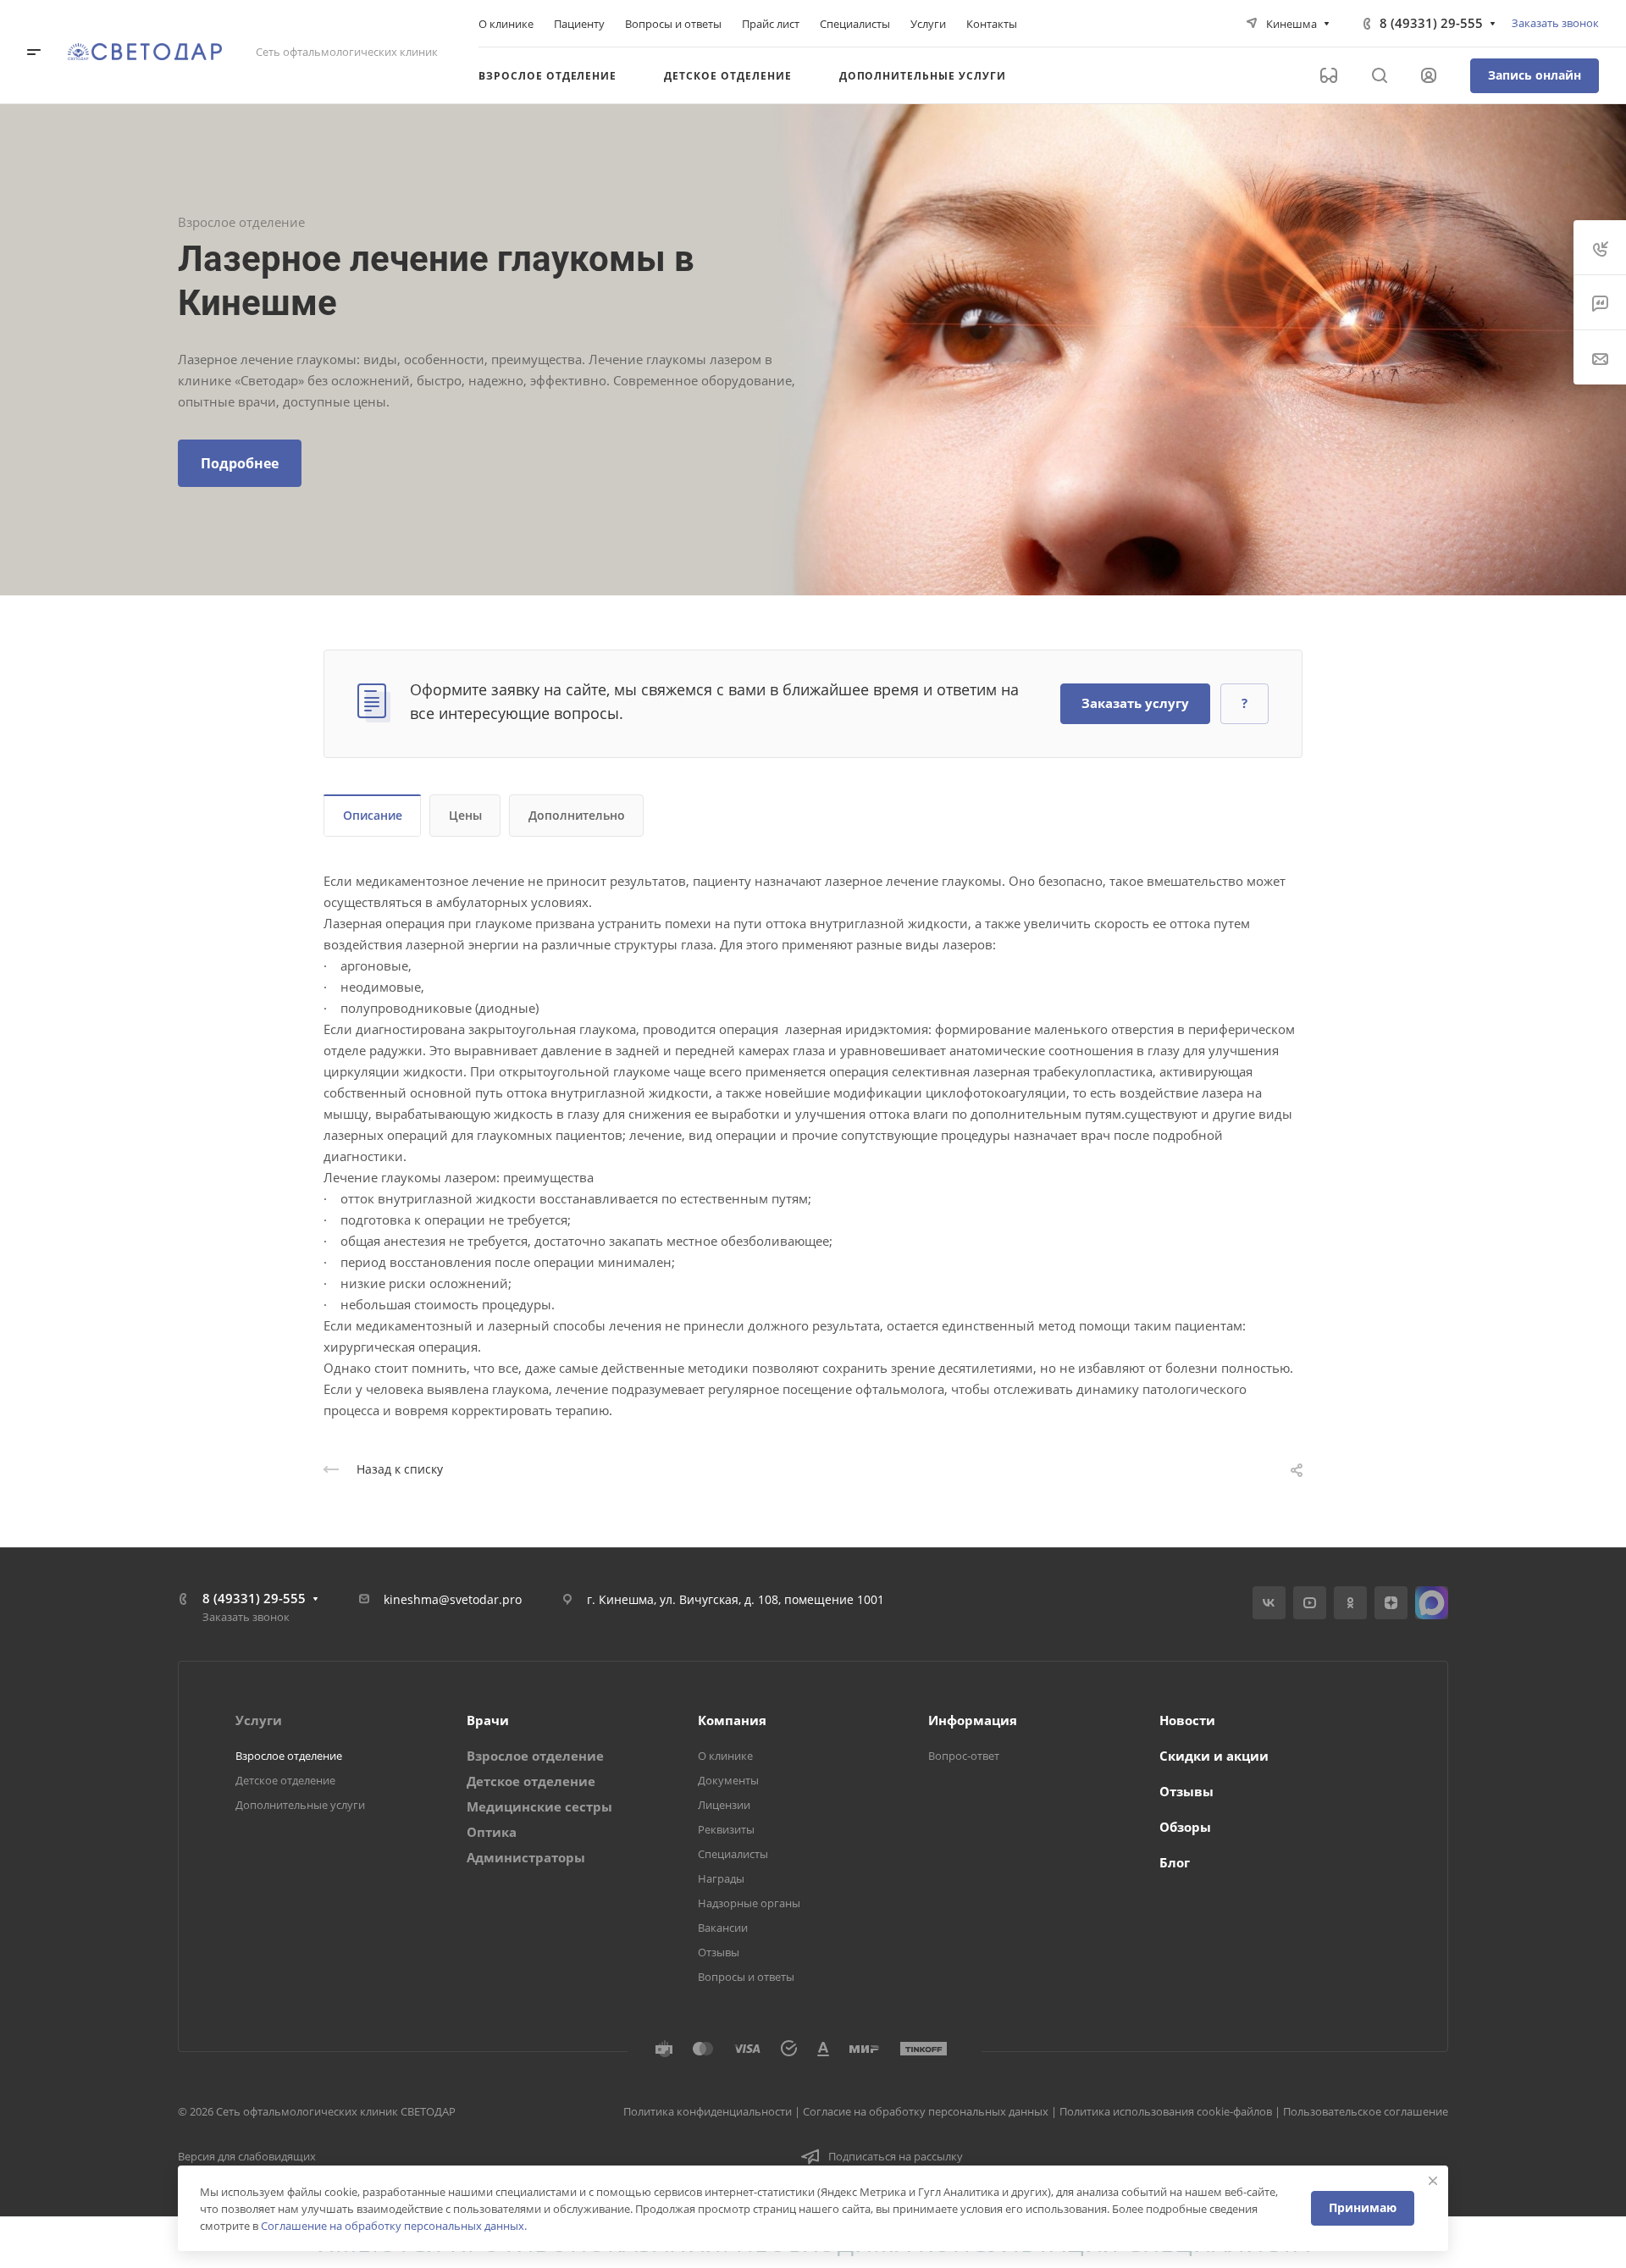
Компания (732, 1720)
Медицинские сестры (539, 1806)
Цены (465, 815)
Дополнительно (577, 815)
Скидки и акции (1214, 1756)
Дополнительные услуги (300, 1805)
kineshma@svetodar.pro (453, 1599)
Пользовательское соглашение (1366, 2111)
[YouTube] (1310, 1603)
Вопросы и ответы (746, 1977)
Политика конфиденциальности (708, 2111)
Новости (1187, 1720)
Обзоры (1185, 1827)
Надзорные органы (749, 1903)
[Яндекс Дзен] (1391, 1603)
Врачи (488, 1720)
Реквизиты (726, 1829)
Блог (1175, 1862)
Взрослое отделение (289, 1756)
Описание (373, 815)
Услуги (259, 1720)
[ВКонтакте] (1269, 1603)
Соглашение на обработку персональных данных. (394, 2226)
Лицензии (724, 1805)
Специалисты (733, 1854)
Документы (728, 1780)
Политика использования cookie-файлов (1166, 2111)
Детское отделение (285, 1780)
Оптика (492, 1832)
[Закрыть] (1433, 2181)
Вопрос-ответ (964, 1756)
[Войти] (1429, 76)
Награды (721, 1878)
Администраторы (526, 1857)
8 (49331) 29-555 (1431, 23)
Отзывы (719, 1952)
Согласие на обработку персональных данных (926, 2111)
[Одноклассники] (1350, 1603)
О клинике (725, 1756)
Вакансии (723, 1928)
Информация (973, 1720)
